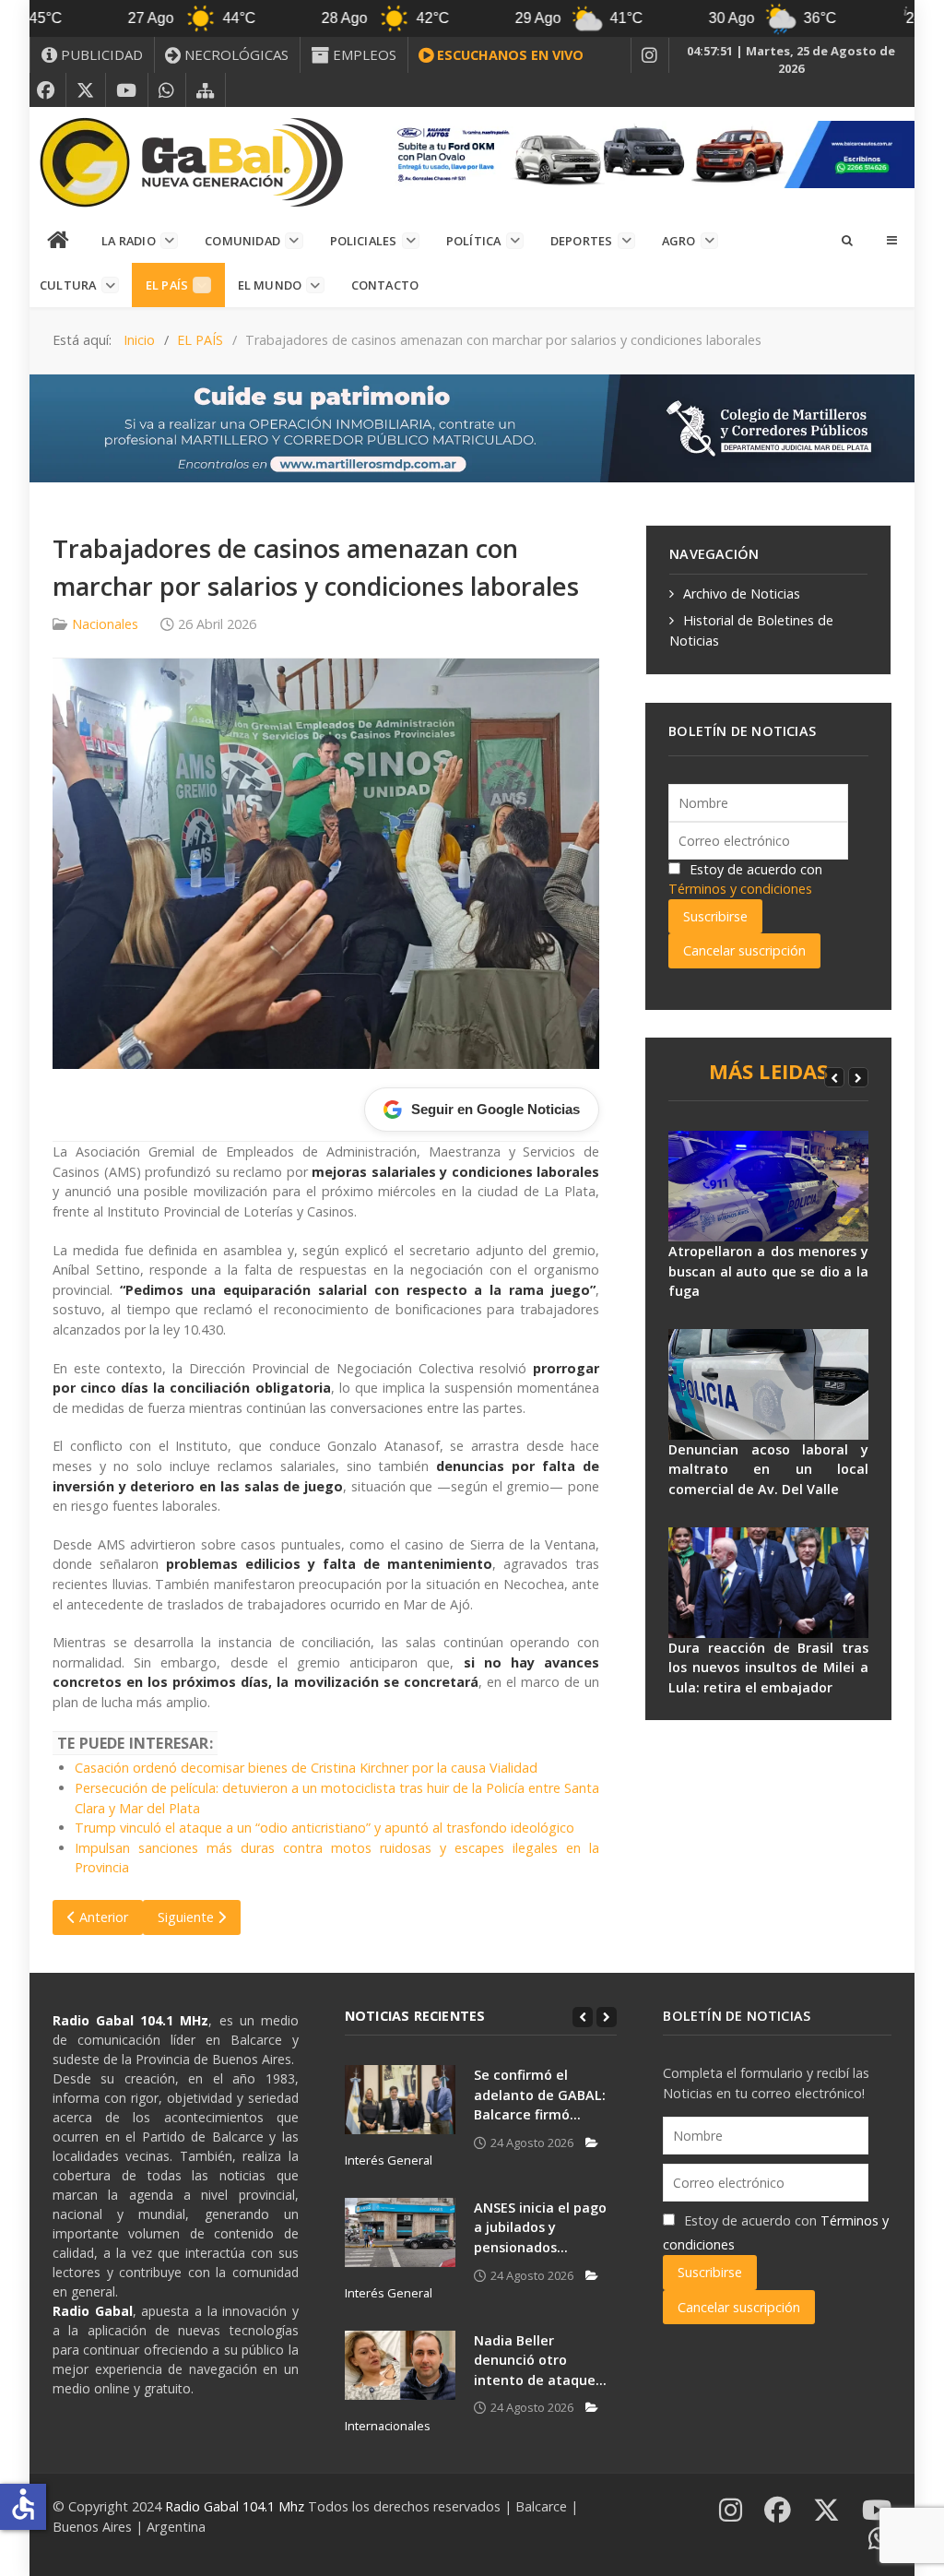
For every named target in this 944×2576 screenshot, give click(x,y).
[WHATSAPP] (167, 90)
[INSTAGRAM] (650, 55)
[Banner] (649, 153)
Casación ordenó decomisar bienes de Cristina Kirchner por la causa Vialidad (306, 1768)
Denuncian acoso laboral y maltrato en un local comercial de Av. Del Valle (768, 1469)
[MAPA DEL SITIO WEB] (206, 90)
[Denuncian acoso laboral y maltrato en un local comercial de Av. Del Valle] (768, 1384)
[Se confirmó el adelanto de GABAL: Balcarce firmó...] (400, 2100)
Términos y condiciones (740, 889)
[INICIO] (59, 241)
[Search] (846, 240)
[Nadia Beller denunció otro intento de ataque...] (400, 2365)
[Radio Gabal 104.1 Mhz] (191, 162)
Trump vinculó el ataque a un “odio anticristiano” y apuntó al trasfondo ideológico (324, 1828)
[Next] (858, 1077)
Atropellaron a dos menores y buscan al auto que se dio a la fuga (768, 1271)
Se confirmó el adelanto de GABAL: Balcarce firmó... (540, 2095)
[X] (86, 90)
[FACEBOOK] (46, 90)
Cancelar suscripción (744, 950)
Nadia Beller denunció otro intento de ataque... (540, 2360)
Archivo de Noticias (742, 594)
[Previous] (834, 1077)
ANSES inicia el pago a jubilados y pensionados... (540, 2227)
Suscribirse (715, 916)
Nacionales (105, 624)
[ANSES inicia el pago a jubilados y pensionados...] (400, 2232)
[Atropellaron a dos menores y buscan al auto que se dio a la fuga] (768, 1186)
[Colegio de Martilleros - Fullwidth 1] (472, 427)
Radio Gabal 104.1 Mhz (236, 2506)
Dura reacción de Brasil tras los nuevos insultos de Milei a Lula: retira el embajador (768, 1668)
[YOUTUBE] (127, 90)
